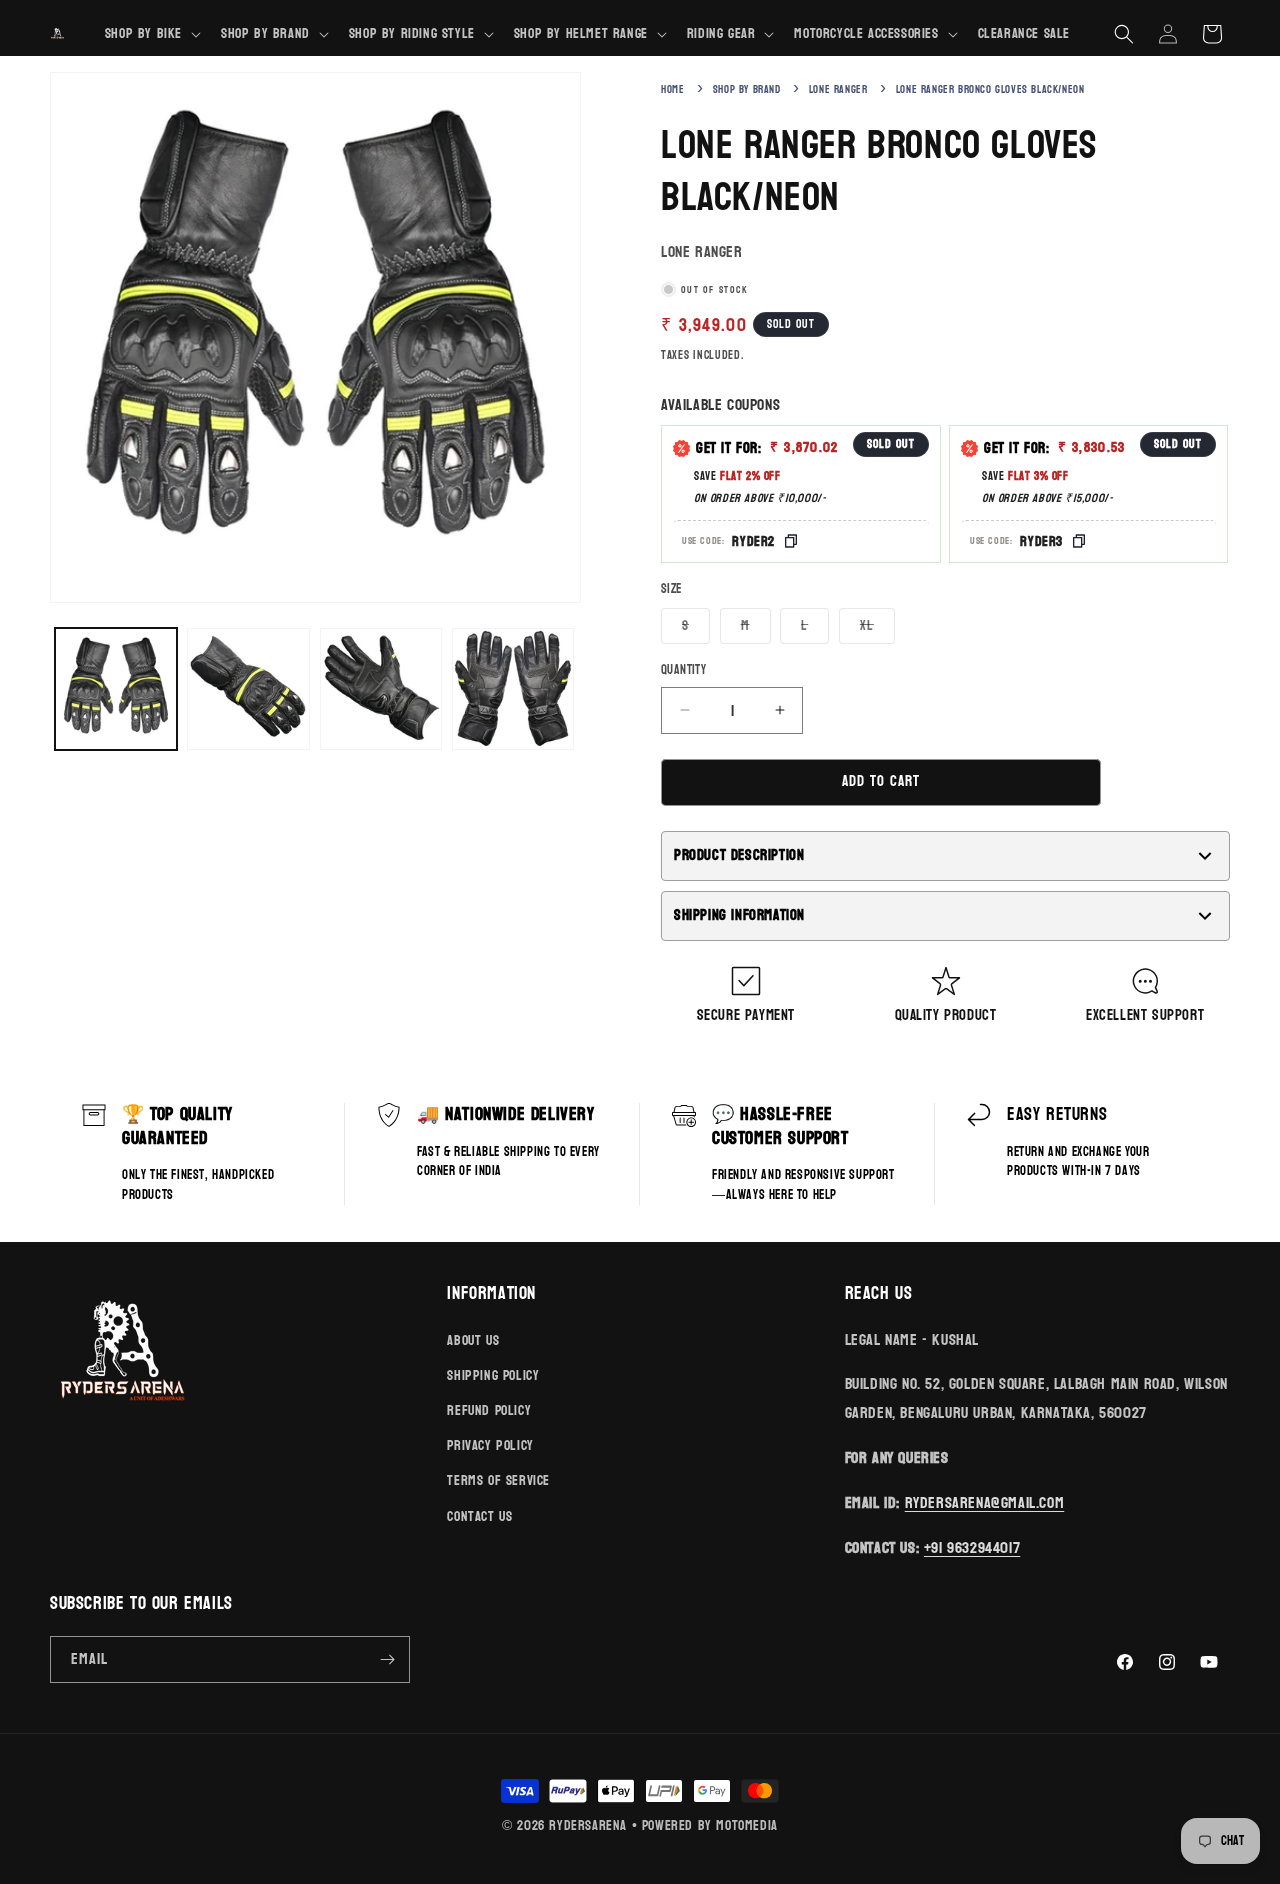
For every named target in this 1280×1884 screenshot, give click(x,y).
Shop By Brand (747, 89)
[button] (151, 34)
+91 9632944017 (972, 1547)
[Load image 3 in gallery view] (381, 689)
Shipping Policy (493, 1375)
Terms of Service (498, 1480)
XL (877, 628)
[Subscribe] (387, 1659)
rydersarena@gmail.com (985, 1502)
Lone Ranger (838, 89)
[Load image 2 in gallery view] (248, 689)
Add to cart (881, 781)
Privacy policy (490, 1445)
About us (473, 1340)
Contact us (479, 1516)
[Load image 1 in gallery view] (116, 689)
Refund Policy (489, 1410)
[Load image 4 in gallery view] (513, 689)
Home (672, 89)
